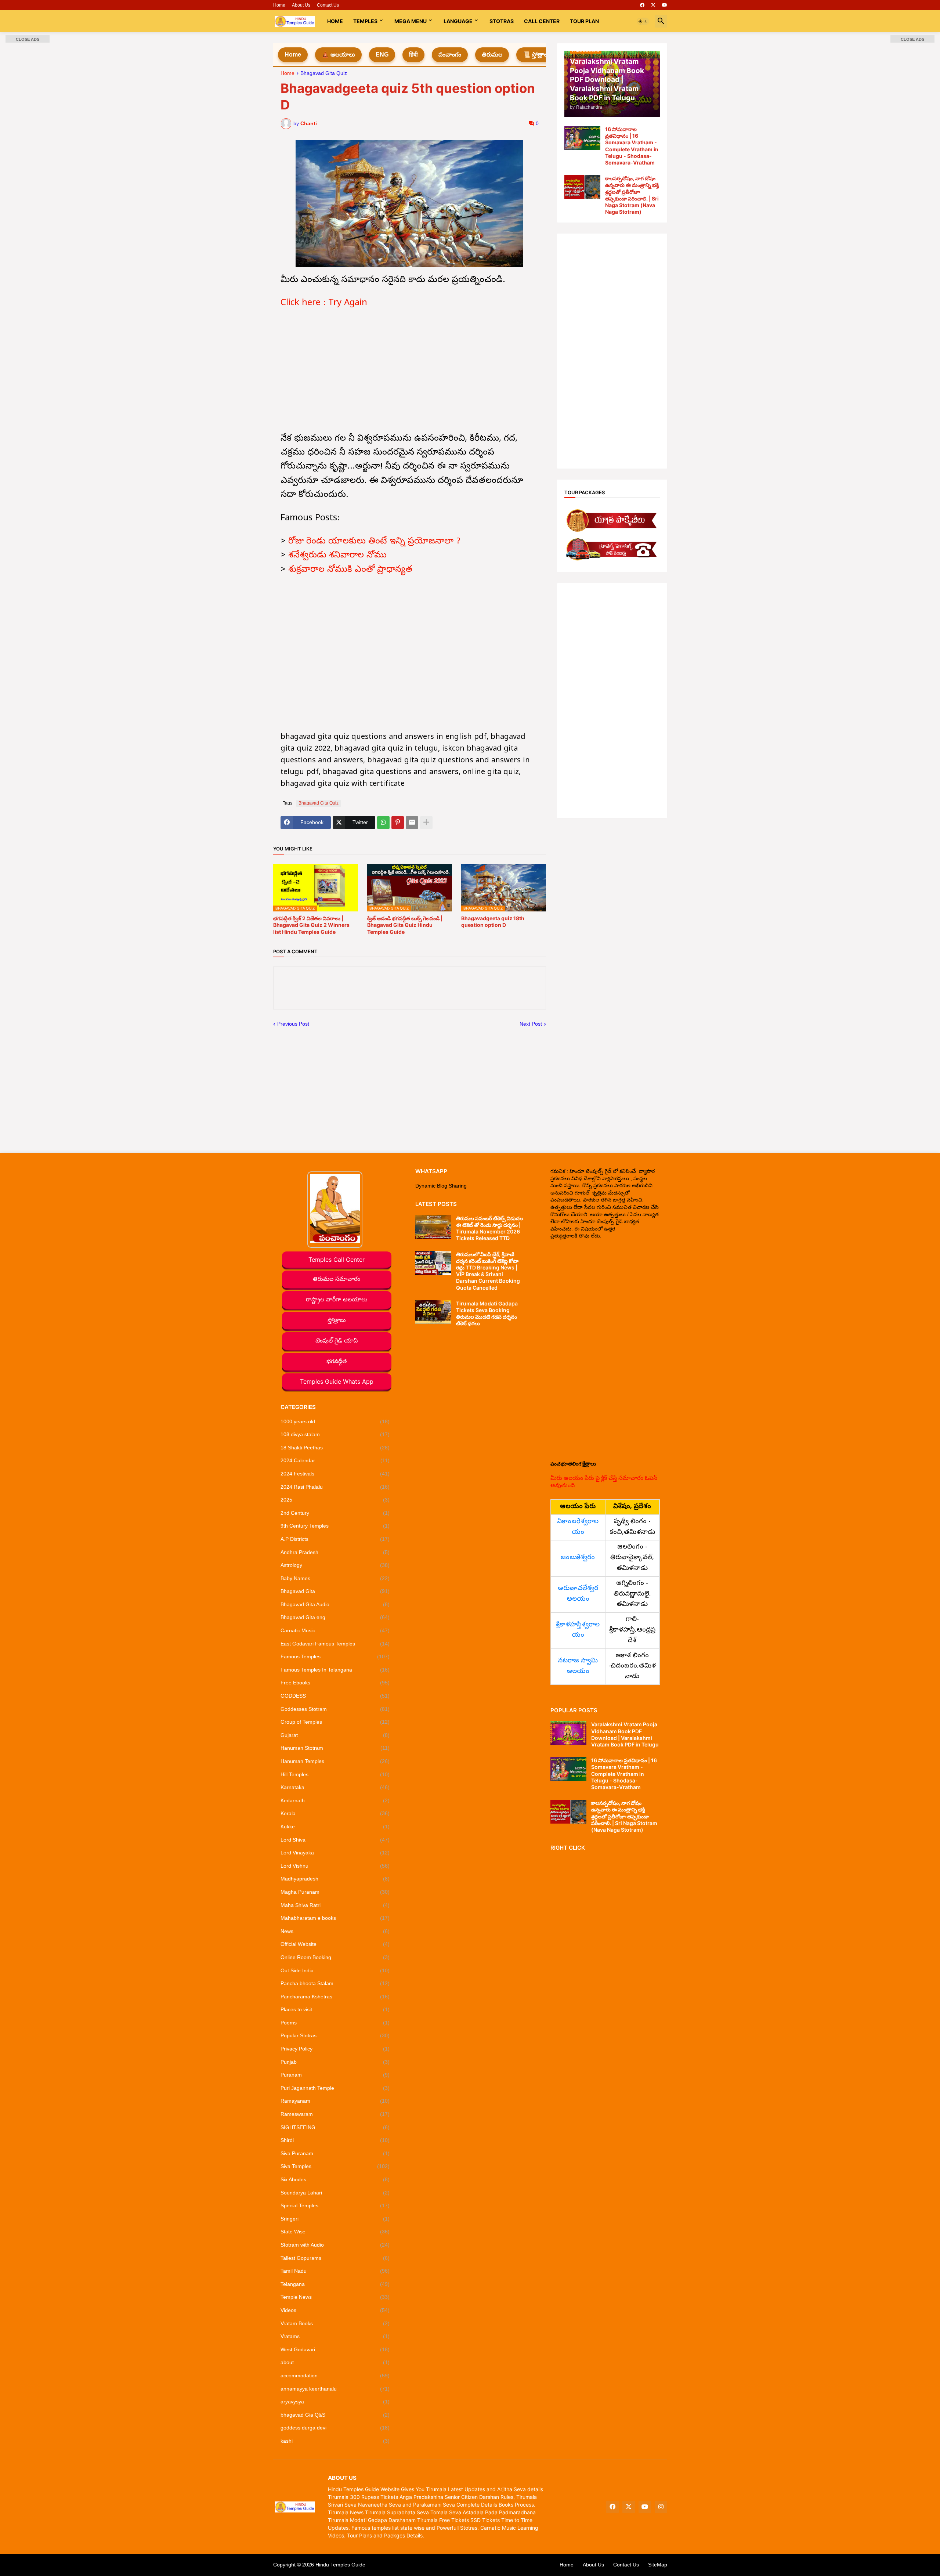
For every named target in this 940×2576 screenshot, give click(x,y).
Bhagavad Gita (335, 1591)
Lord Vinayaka (335, 1853)
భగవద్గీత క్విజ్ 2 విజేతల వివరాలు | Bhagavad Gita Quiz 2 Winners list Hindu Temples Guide (311, 925)
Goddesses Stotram (335, 1709)
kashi (335, 2441)
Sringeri (335, 2219)
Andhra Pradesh (335, 1552)
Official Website (335, 1944)
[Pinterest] (398, 823)
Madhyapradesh (335, 1879)
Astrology (335, 1565)
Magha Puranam (335, 1892)
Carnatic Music (335, 1630)
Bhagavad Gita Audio (335, 1604)
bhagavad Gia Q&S (335, 2415)
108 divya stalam (335, 1434)
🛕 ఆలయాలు (338, 55)
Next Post (531, 1024)
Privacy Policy (335, 2049)
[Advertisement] (410, 372)
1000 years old (335, 1421)
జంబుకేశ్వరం (578, 1558)
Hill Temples (335, 1774)
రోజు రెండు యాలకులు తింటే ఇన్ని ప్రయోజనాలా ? (374, 542)
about (335, 2362)
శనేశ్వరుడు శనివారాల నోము (337, 556)
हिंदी (413, 55)
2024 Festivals (335, 1474)
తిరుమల (492, 55)
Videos (335, 2310)
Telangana (335, 2284)
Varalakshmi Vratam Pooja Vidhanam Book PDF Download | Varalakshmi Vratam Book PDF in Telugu (625, 1734)
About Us (301, 5)
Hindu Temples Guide (340, 2565)
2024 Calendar (335, 1460)
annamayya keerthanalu (335, 2389)
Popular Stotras (335, 2035)
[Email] (412, 823)
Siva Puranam (335, 2153)
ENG (382, 55)
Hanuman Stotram (335, 1748)
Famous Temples (335, 1656)
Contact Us (328, 5)
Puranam (335, 2075)
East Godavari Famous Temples (335, 1644)
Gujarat (335, 1735)
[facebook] (642, 5)
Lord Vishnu (335, 1866)
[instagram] (661, 2507)
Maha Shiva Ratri (335, 1905)
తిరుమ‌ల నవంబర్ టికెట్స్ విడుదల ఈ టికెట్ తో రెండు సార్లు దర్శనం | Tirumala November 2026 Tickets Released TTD (490, 1228)
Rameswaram (335, 2114)
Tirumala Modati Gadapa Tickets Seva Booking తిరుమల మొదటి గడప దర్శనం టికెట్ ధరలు (487, 1314)
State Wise (335, 2232)
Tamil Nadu (335, 2271)
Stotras (502, 21)
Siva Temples (335, 2166)
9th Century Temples (335, 1526)
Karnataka (335, 1787)
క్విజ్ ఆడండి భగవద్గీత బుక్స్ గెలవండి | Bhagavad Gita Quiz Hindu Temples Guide (405, 925)
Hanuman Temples (335, 1761)
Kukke (335, 1827)
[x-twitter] (653, 5)
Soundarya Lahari (335, 2193)
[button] (643, 21)
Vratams (335, 2336)
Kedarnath (335, 1800)
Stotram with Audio (335, 2245)
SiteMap (658, 2565)
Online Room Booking (335, 1957)
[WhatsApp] (383, 823)
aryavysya (335, 2402)
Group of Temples (335, 1722)
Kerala (335, 1813)
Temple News (335, 2297)
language (458, 21)
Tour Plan (584, 21)
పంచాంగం (450, 55)
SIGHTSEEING (335, 2127)
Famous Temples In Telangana (335, 1670)
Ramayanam (335, 2101)
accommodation (335, 2376)
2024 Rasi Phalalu (335, 1487)
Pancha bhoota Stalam (335, 1983)
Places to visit (335, 2009)
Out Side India (335, 1970)
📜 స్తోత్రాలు (536, 55)
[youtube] (665, 5)
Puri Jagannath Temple (335, 2088)
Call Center (542, 21)
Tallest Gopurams (335, 2258)
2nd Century (335, 1513)
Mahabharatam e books (335, 1918)
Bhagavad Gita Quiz (324, 73)
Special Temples (335, 2205)
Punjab (335, 2062)
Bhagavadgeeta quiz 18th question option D (493, 922)
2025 (335, 1500)
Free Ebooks (335, 1683)
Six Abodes (335, 2179)
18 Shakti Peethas (335, 1448)
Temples (365, 21)
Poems (335, 2023)
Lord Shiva (335, 1840)
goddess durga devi (335, 2428)
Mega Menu (411, 21)
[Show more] (426, 823)
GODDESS (335, 1696)
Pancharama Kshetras (335, 1997)
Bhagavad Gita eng (335, 1617)
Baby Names (335, 1578)
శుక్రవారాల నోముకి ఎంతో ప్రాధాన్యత (350, 570)
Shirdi (335, 2140)
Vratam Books (335, 2323)
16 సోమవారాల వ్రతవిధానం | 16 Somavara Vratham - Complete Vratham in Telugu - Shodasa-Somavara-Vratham (632, 146)
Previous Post (293, 1024)
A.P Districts (335, 1539)
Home (279, 5)
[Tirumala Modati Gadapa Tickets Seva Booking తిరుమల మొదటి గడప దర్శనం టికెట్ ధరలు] (433, 1312)
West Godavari (335, 2349)
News (335, 1931)
